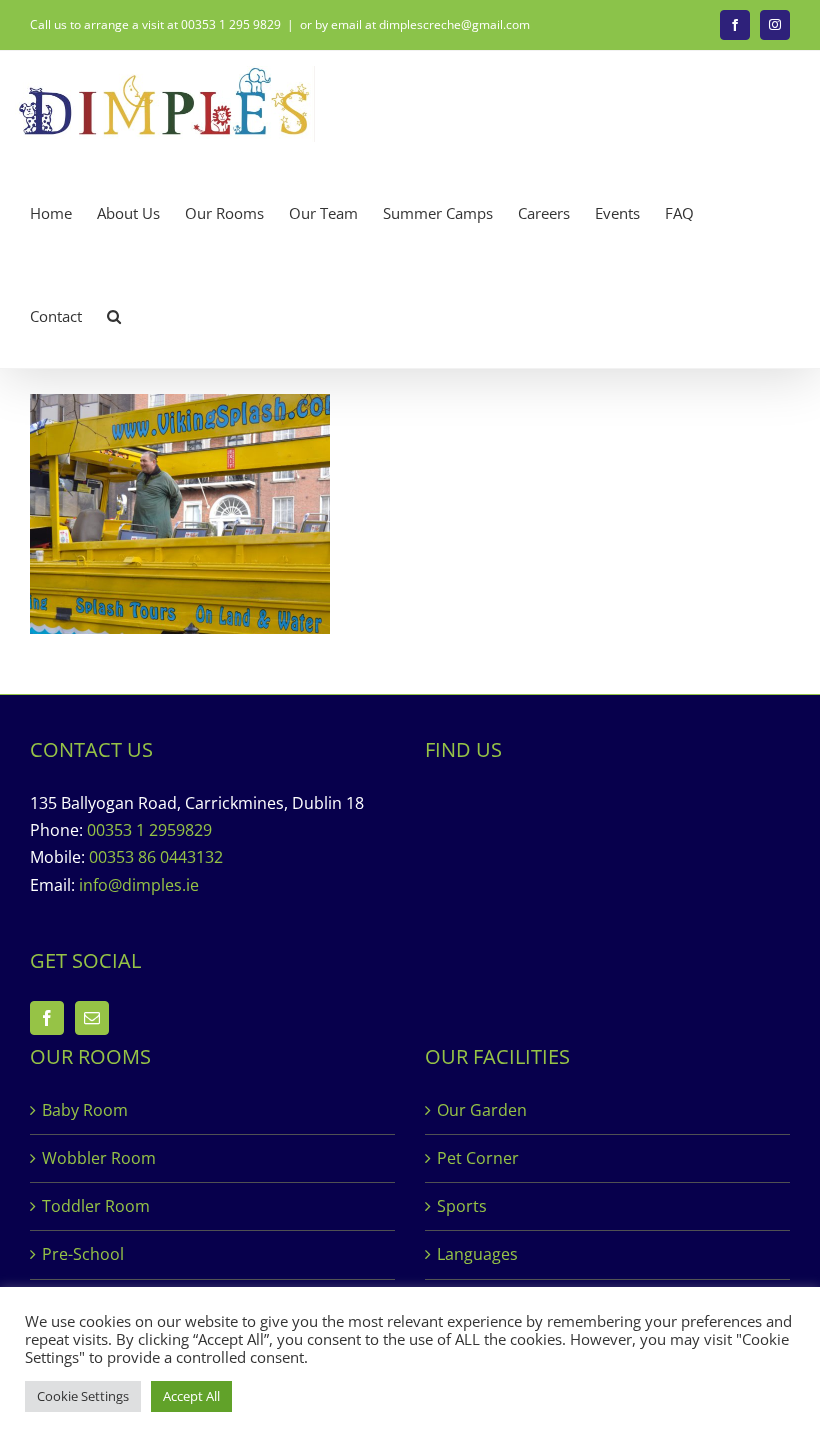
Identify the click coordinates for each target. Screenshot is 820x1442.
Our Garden (482, 1110)
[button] (114, 316)
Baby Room (85, 1110)
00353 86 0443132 (156, 857)
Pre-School (83, 1254)
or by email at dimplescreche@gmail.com (415, 24)
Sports (462, 1206)
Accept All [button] (191, 1396)
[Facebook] (47, 1018)
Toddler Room (96, 1206)
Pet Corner (478, 1158)
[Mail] (92, 1018)
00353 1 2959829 (149, 830)
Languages (477, 1254)
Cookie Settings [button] (83, 1396)
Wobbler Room (99, 1158)
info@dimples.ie (139, 885)
